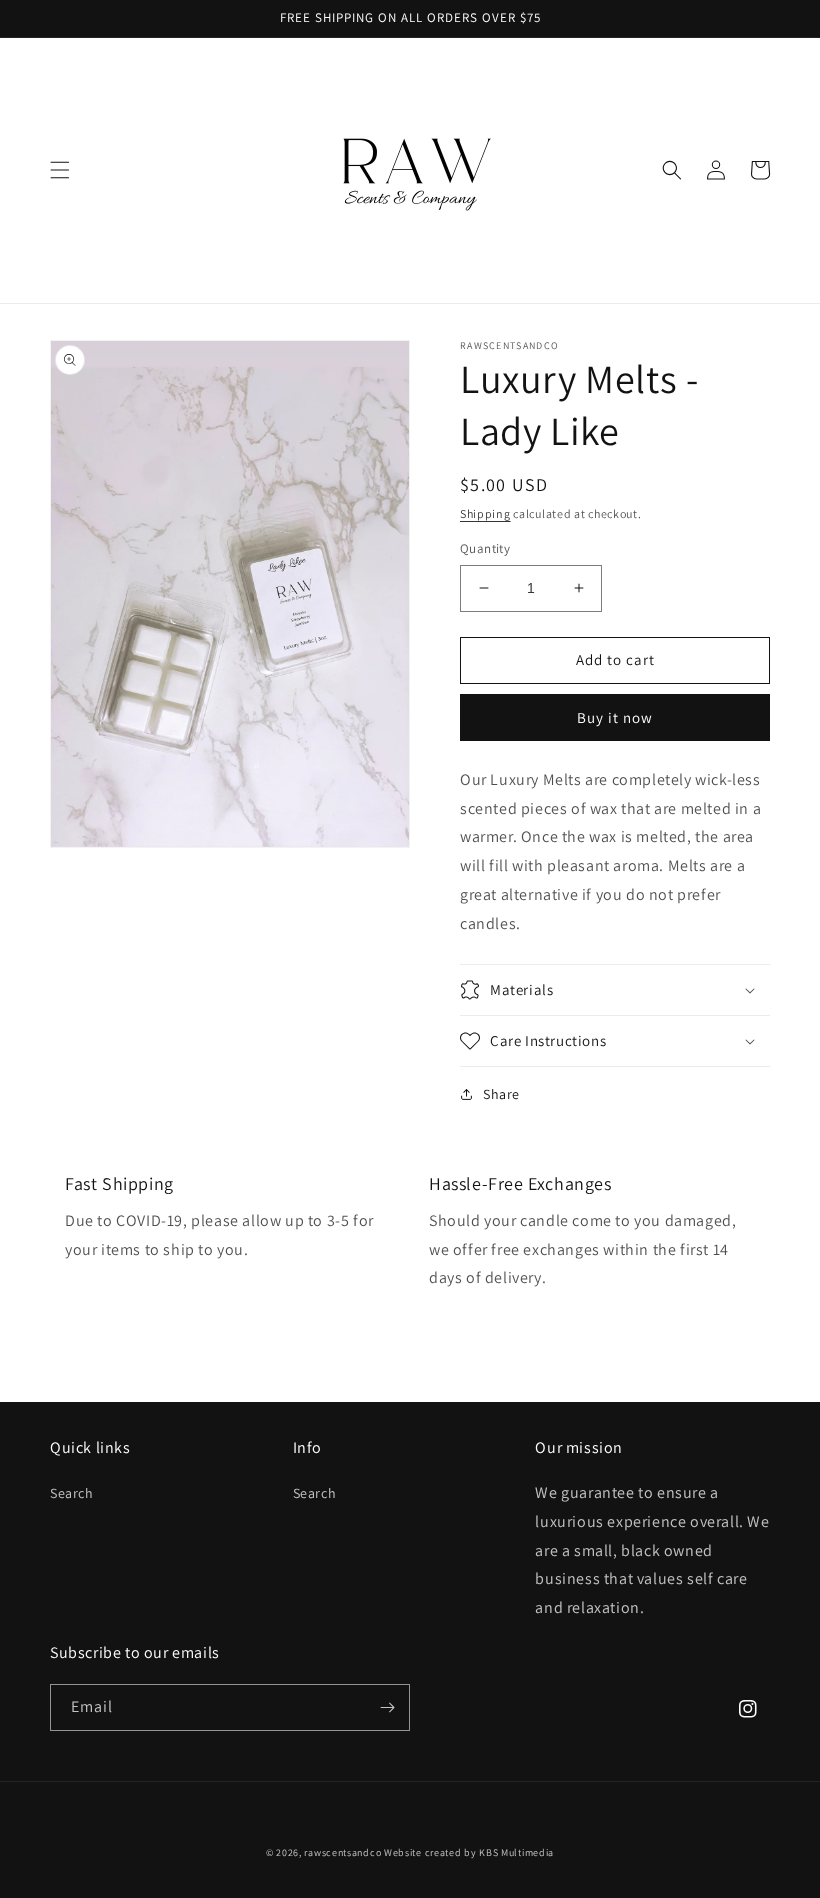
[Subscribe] (387, 1707)
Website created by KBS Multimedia (469, 1852)
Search (72, 1493)
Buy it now (615, 717)
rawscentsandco (342, 1852)
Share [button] (501, 1094)
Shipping (485, 513)
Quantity (485, 548)
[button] (60, 170)
